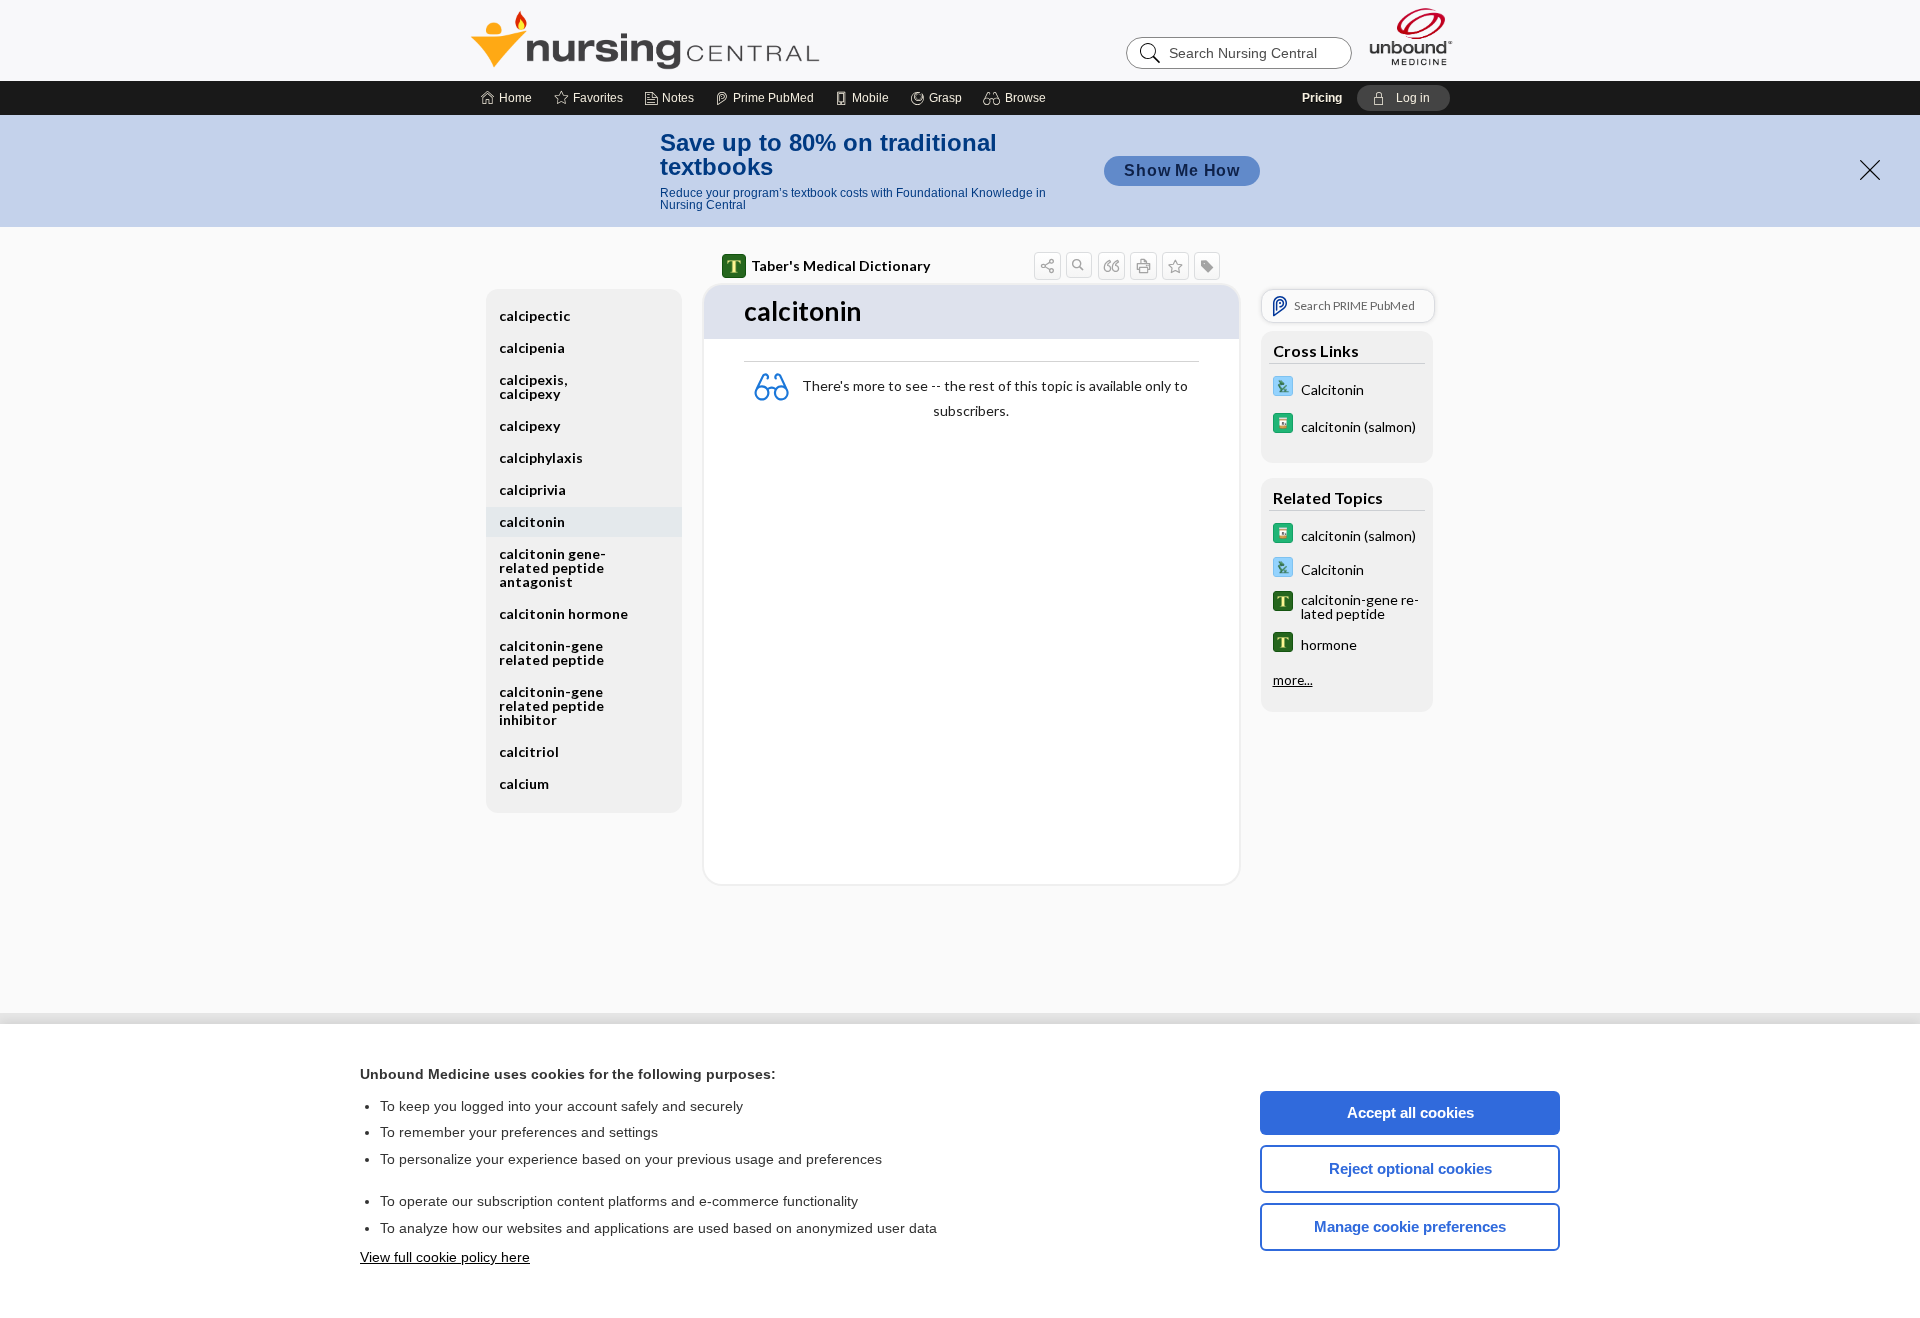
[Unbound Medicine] (1411, 36)
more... (1293, 680)
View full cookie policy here (445, 1257)
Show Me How (1182, 170)
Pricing (1322, 98)
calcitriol (529, 751)
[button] (1017, 98)
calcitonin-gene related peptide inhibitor (551, 705)
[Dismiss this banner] (1870, 170)
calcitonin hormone (563, 613)
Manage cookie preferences (1410, 1226)
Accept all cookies (1410, 1112)
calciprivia (532, 489)
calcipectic (534, 315)
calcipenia (532, 347)
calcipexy (529, 425)
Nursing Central (720, 40)
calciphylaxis (541, 457)
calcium (524, 783)
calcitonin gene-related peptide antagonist (552, 567)
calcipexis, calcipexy (533, 386)
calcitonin (532, 521)
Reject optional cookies (1410, 1168)
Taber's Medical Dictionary (840, 265)
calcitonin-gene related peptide (551, 652)
